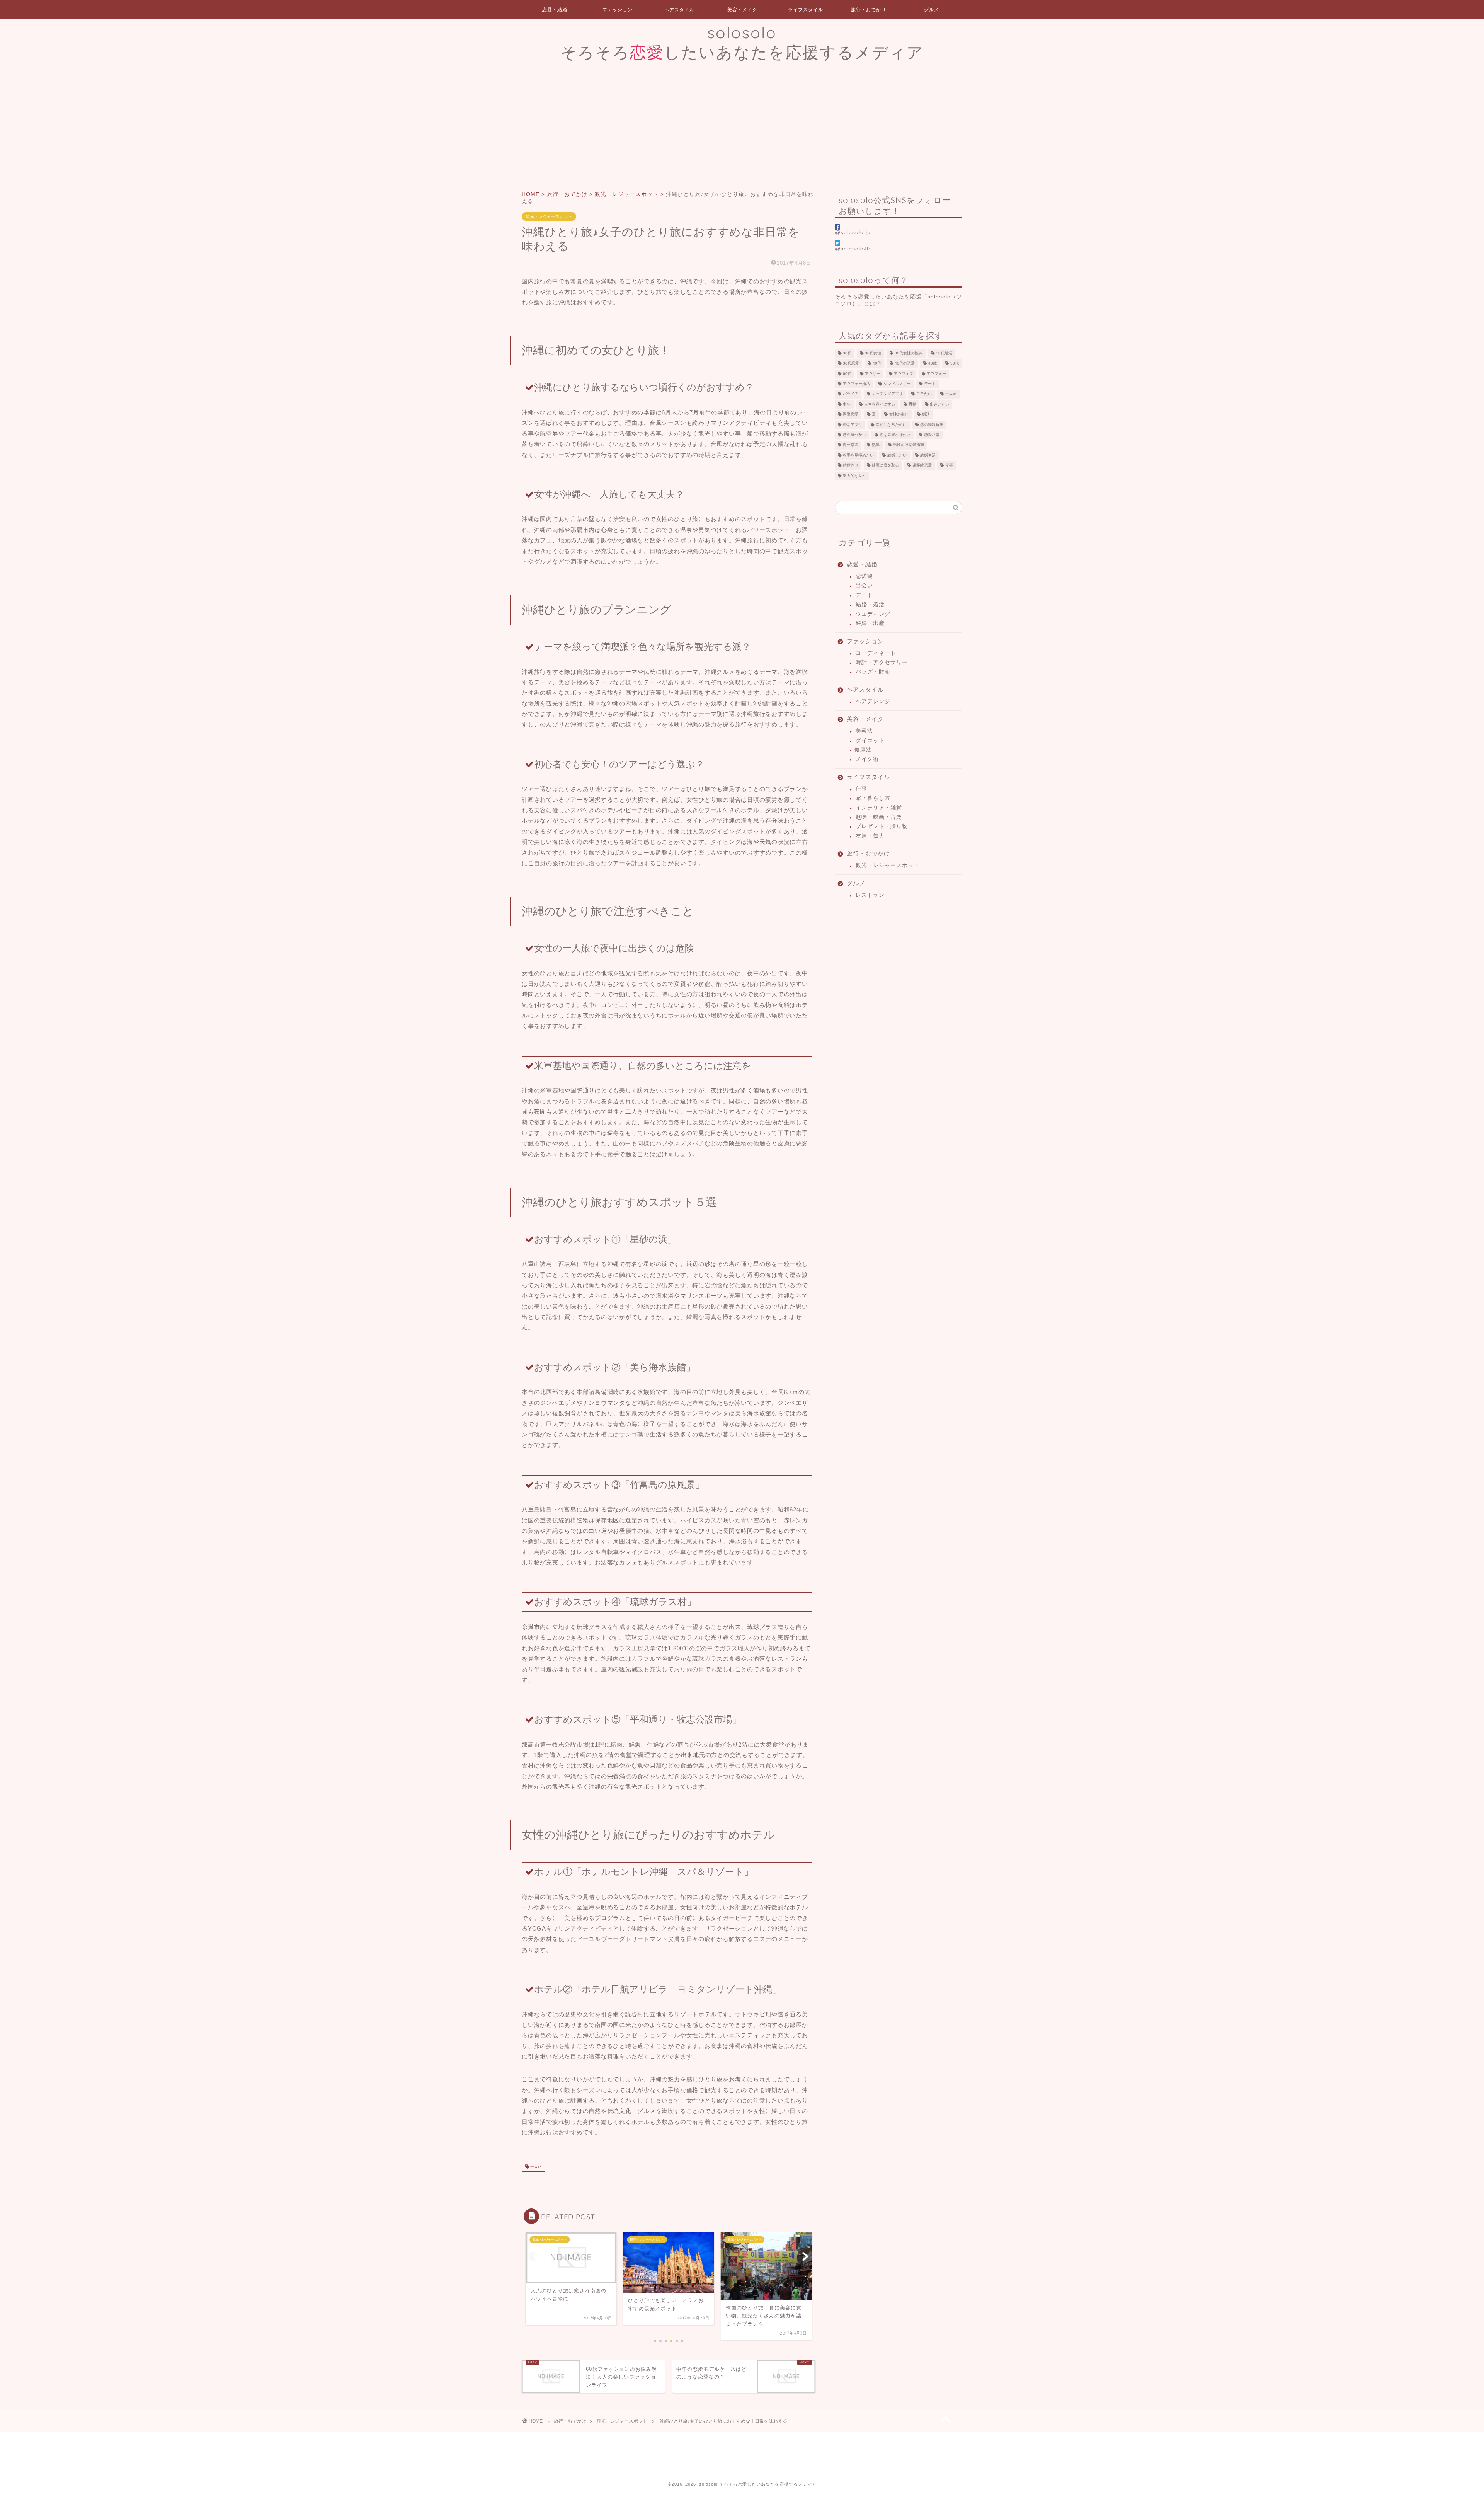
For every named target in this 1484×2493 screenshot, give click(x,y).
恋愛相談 (932, 435)
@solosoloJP (853, 249)
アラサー (873, 374)
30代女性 (873, 353)
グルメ (932, 9)
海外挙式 (851, 445)
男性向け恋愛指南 (909, 445)
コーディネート (876, 653)
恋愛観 (864, 576)
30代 (847, 353)
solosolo (742, 42)
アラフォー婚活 (856, 384)
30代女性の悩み (909, 353)
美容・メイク (742, 9)
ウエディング (873, 614)
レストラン (870, 895)
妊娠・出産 (870, 623)
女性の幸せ (899, 415)
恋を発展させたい (895, 435)
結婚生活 (928, 455)
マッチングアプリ (887, 394)
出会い (864, 585)
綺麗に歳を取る (885, 466)
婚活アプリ (853, 425)
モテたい (924, 394)
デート (930, 384)
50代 (955, 364)
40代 (877, 364)
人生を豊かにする (880, 404)
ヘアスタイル (679, 9)
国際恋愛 (851, 415)
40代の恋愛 (905, 364)
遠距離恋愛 (922, 466)
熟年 (876, 445)
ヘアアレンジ (873, 701)
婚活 (926, 415)
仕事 (861, 789)
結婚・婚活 (870, 604)
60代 (847, 374)
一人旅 (535, 2167)
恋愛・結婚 (555, 9)
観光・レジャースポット (549, 216)
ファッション (618, 9)
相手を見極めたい (858, 455)
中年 (847, 404)
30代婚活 (944, 353)
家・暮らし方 (873, 798)
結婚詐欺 (851, 466)
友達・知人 (870, 836)
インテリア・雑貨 (879, 808)
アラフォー (936, 374)
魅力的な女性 (854, 476)
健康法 (863, 750)
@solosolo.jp (853, 233)
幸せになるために (891, 425)
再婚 (912, 404)
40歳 (933, 364)
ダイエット (870, 740)
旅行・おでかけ (869, 9)
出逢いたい (939, 404)
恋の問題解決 (932, 425)
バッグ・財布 (873, 672)
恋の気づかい (854, 435)
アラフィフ (904, 374)
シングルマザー (897, 384)
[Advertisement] (742, 125)
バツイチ (851, 394)
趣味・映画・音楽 (879, 817)
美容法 (864, 731)
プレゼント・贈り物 (882, 826)
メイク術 (867, 759)
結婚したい (897, 455)
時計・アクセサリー (882, 662)
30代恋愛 (851, 364)
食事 (949, 466)
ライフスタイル (806, 9)
